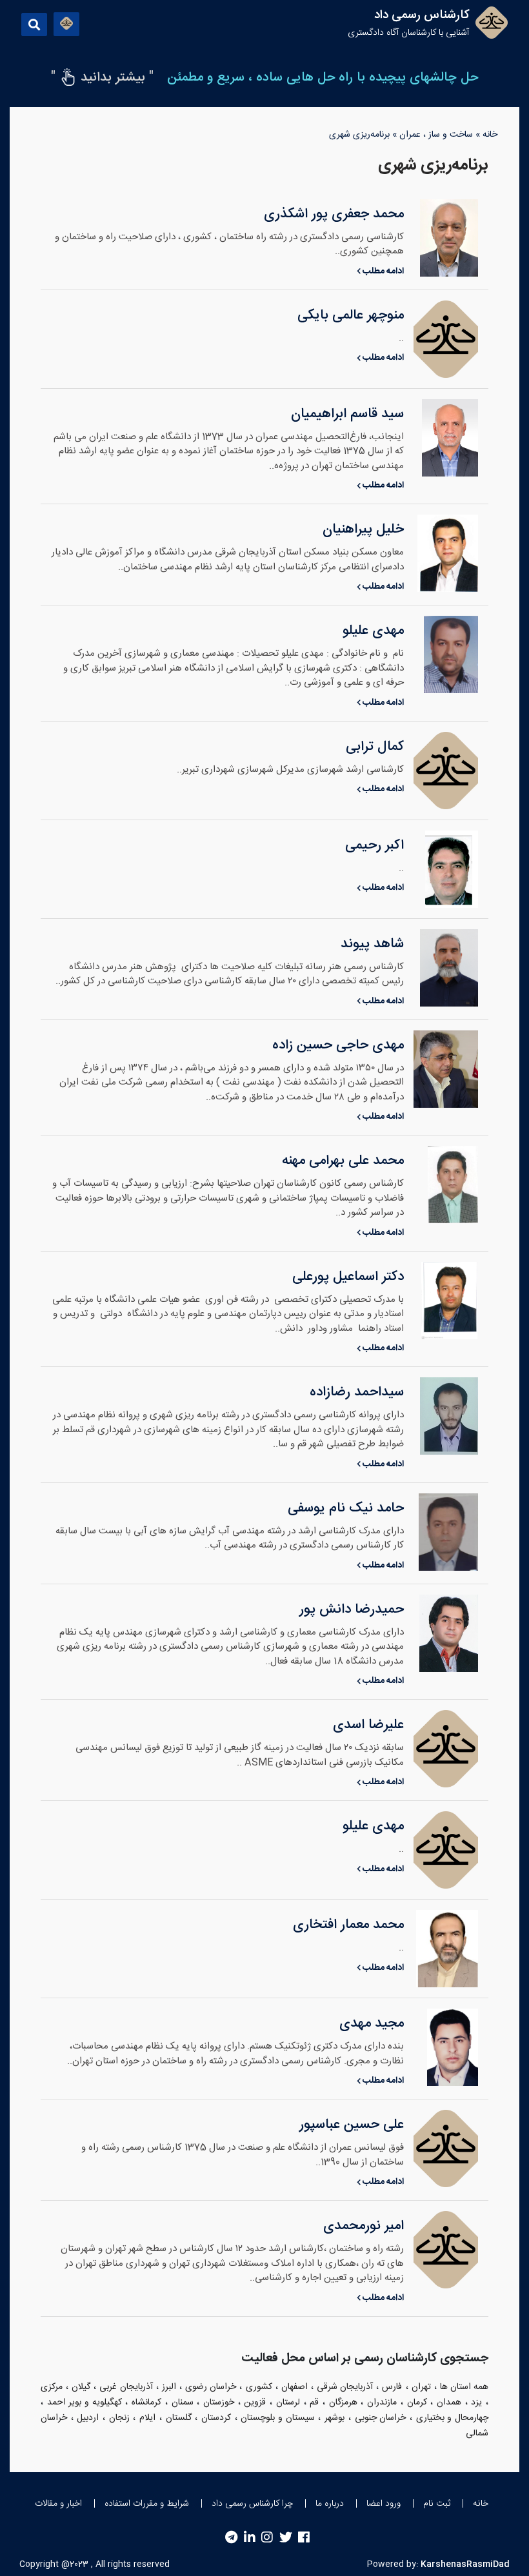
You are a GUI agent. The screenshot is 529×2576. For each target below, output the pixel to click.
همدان (449, 2403)
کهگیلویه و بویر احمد (85, 2403)
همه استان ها (464, 2387)
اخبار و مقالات (58, 2504)
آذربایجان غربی (126, 2387)
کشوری (259, 2387)
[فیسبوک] (304, 2538)
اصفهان (294, 2387)
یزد (476, 2403)
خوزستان (219, 2403)
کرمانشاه (146, 2403)
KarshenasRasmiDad (465, 2564)
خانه (490, 135)
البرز (169, 2387)
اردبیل (88, 2418)
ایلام (147, 2418)
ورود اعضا (384, 2504)
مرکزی (52, 2387)
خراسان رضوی (211, 2387)
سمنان (183, 2403)
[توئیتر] (286, 2538)
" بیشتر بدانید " (102, 78)
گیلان (81, 2387)
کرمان (417, 2403)
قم (314, 2403)
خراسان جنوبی (381, 2418)
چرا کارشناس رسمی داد (252, 2504)
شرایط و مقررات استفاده (147, 2504)
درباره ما (330, 2504)
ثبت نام (437, 2504)
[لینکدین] (250, 2538)
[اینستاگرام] (267, 2538)
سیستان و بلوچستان (277, 2418)
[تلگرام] (231, 2538)
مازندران (382, 2403)
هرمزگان (343, 2403)
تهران (421, 2387)
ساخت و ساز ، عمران (436, 135)
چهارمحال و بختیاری (452, 2418)
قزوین (255, 2403)
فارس (392, 2387)
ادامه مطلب (382, 271)
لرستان (288, 2403)
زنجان (119, 2418)
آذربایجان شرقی (345, 2387)
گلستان (179, 2418)
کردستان (216, 2418)
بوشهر (334, 2418)
